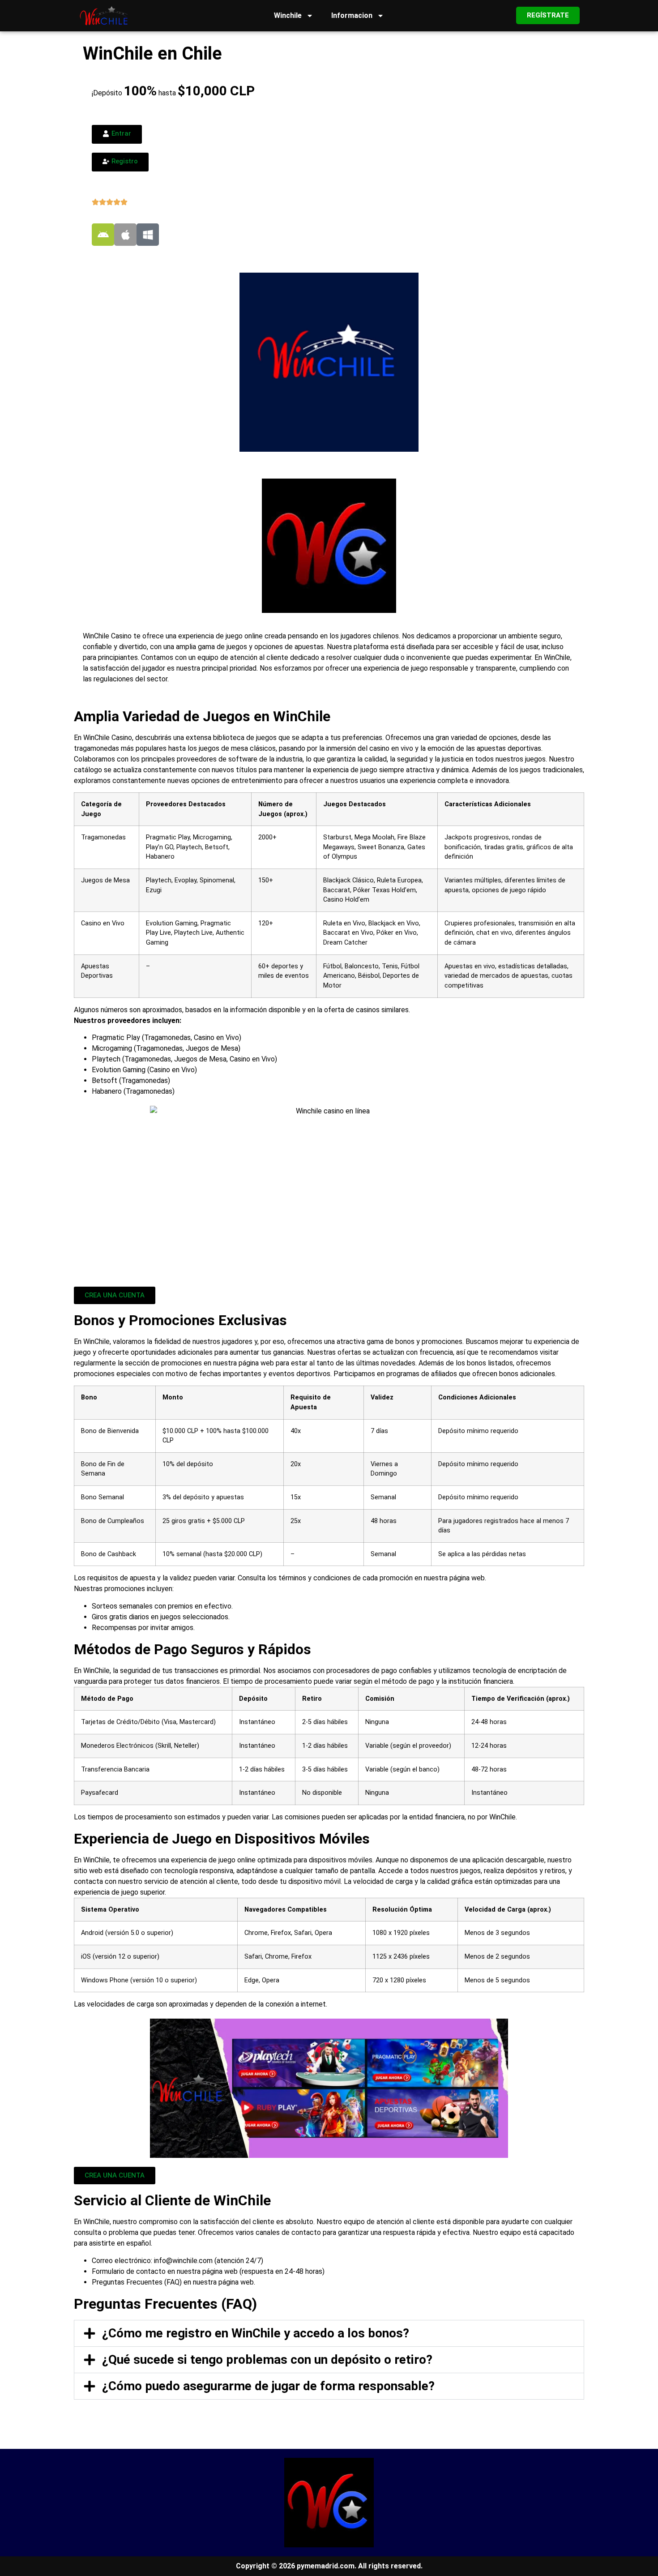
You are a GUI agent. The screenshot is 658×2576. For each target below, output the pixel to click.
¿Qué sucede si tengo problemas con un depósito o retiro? (267, 2360)
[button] (329, 2333)
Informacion (352, 15)
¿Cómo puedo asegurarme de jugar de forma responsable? (268, 2386)
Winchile (288, 15)
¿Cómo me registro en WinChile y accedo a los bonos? (256, 2333)
